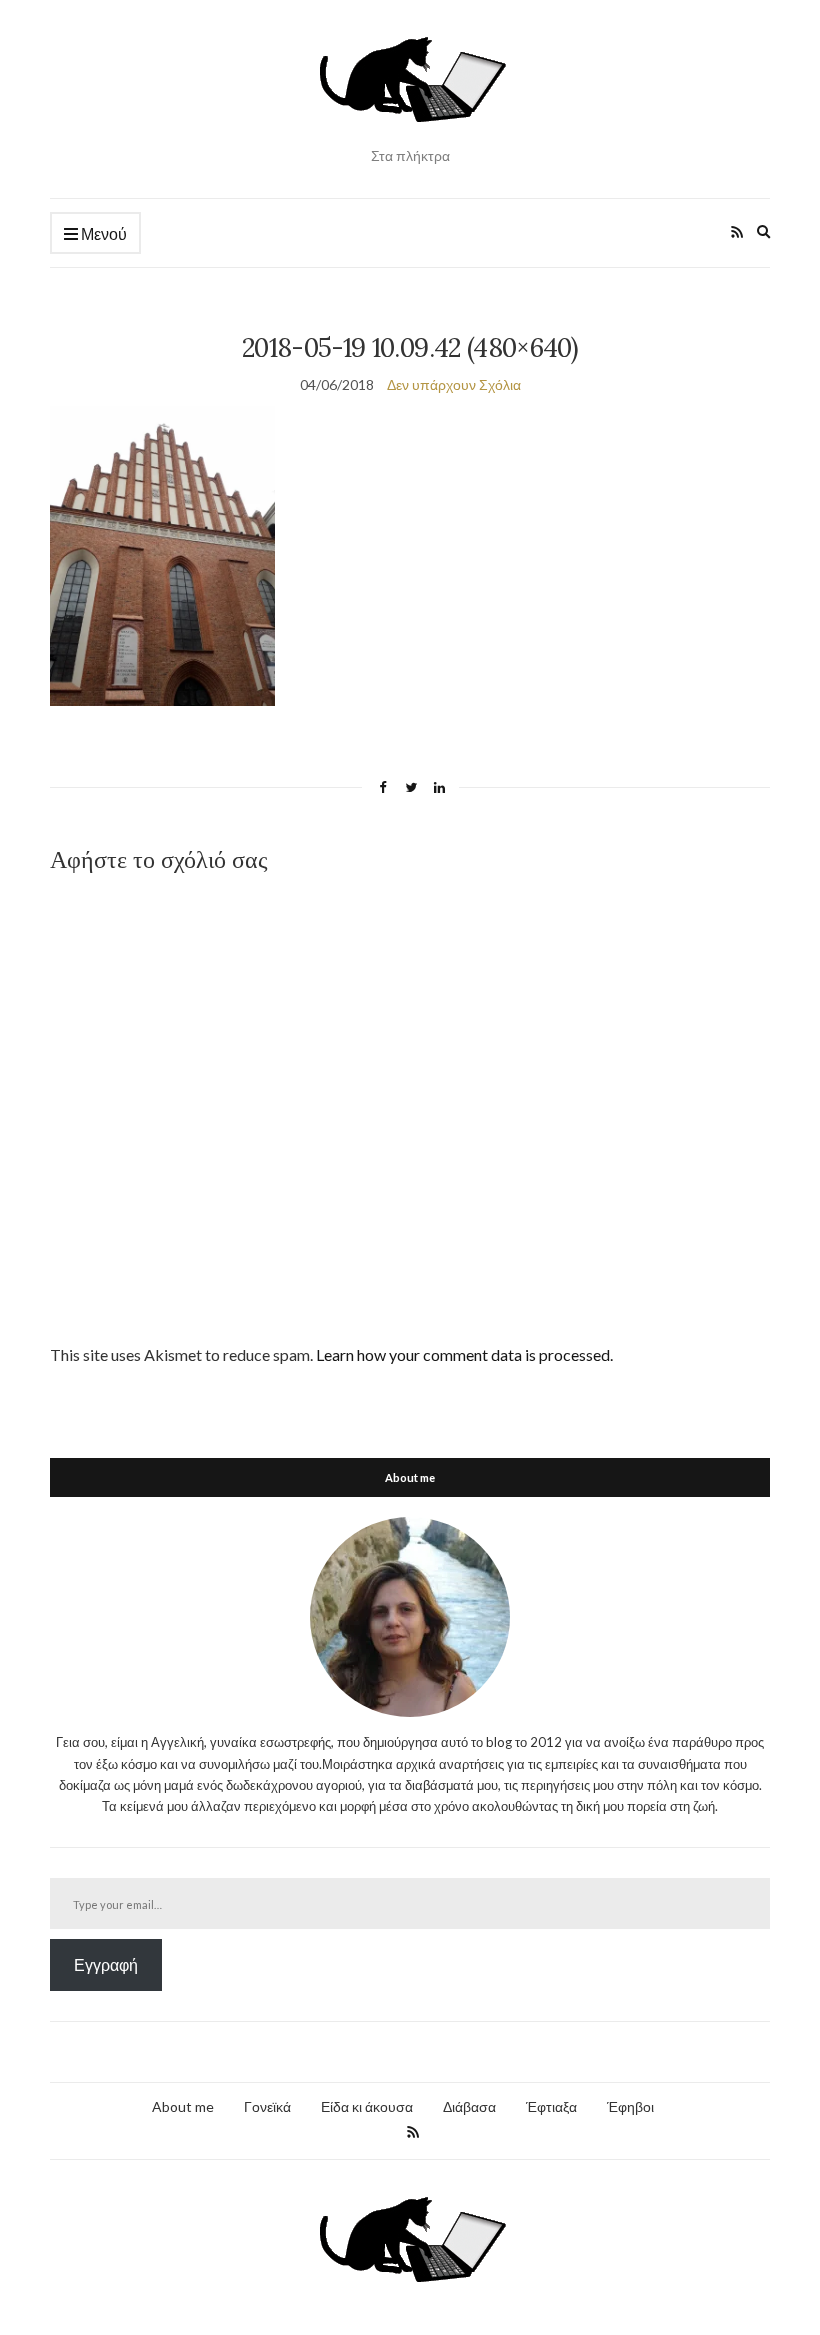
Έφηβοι (630, 2106)
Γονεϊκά (267, 2106)
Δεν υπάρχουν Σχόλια (454, 384)
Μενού (102, 233)
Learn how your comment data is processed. (464, 1354)
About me (183, 2106)
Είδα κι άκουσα (367, 2106)
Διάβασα (469, 2106)
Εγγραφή (106, 1964)
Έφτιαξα (551, 2106)
